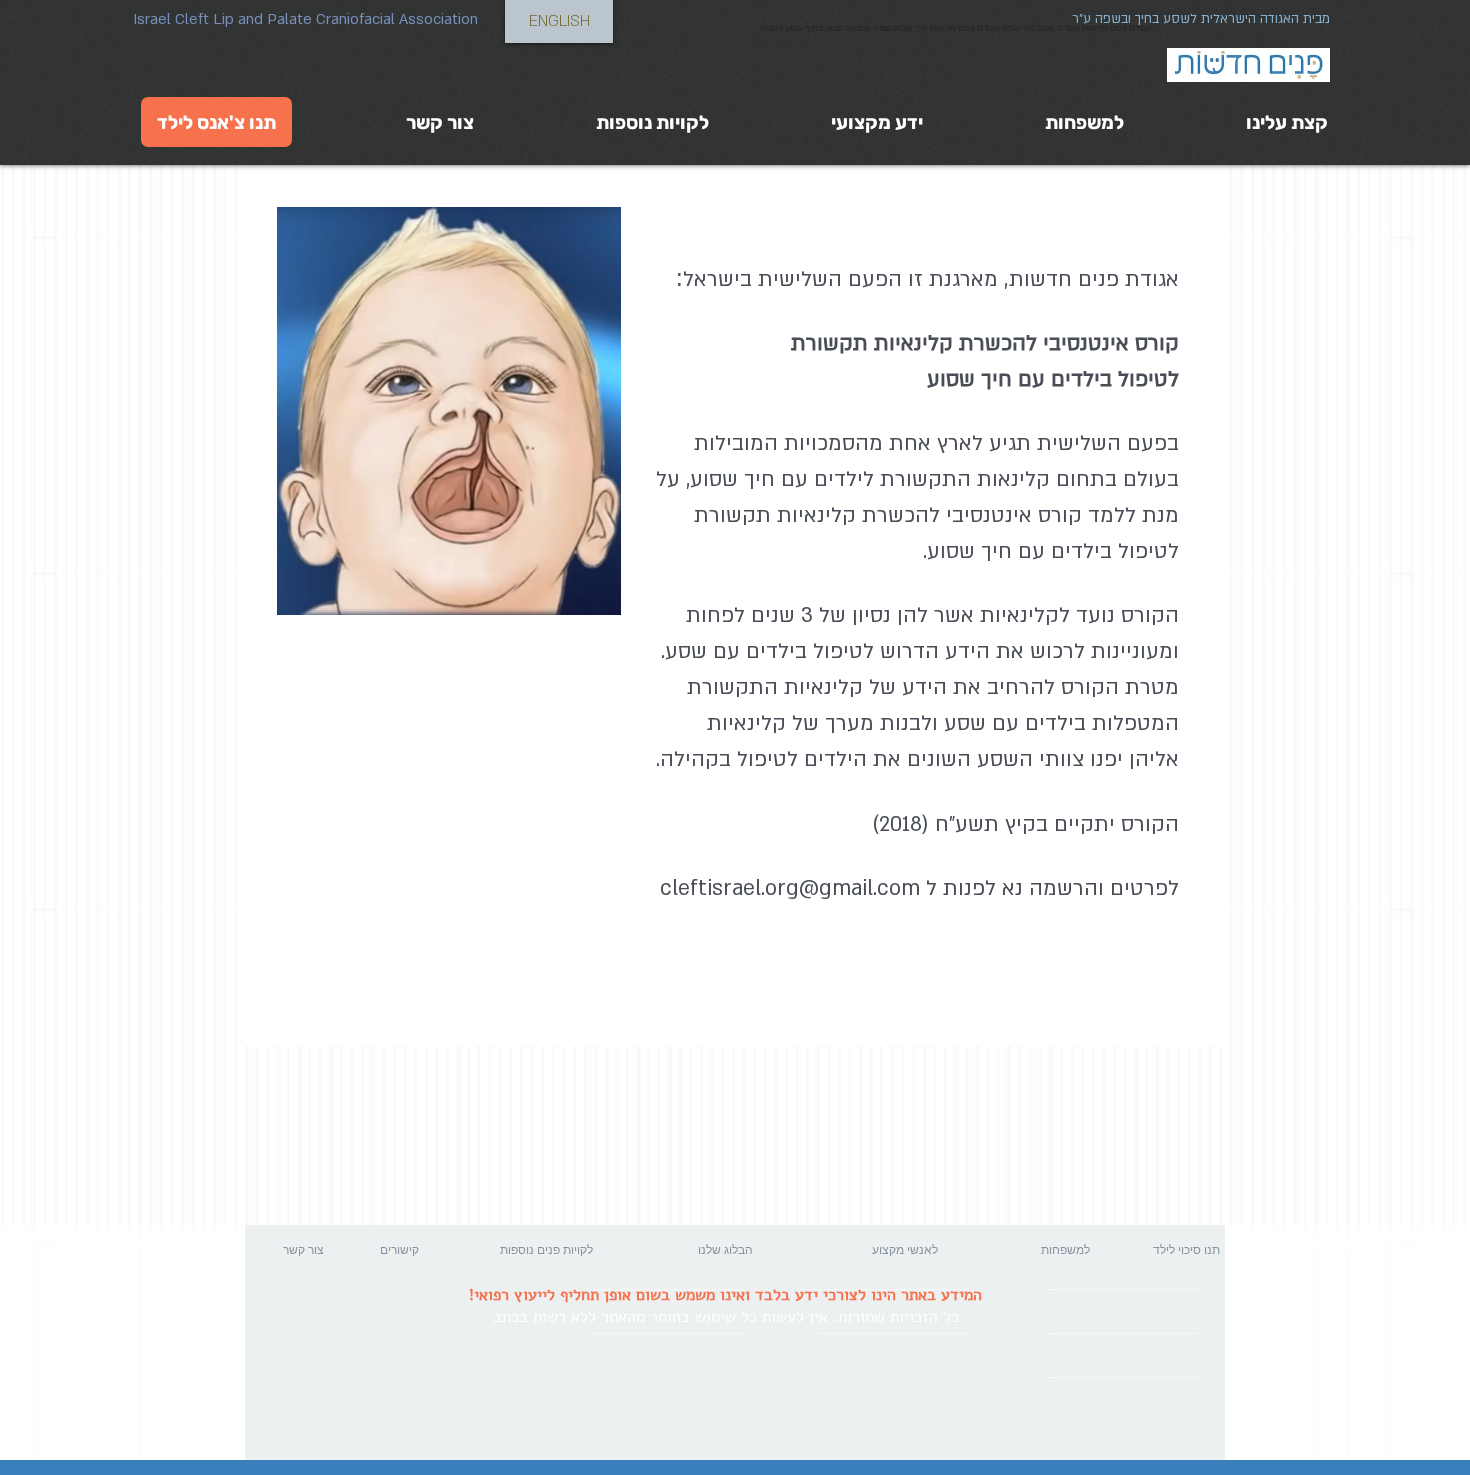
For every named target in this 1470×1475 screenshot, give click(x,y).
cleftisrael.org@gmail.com (790, 888)
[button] (350, 1250)
